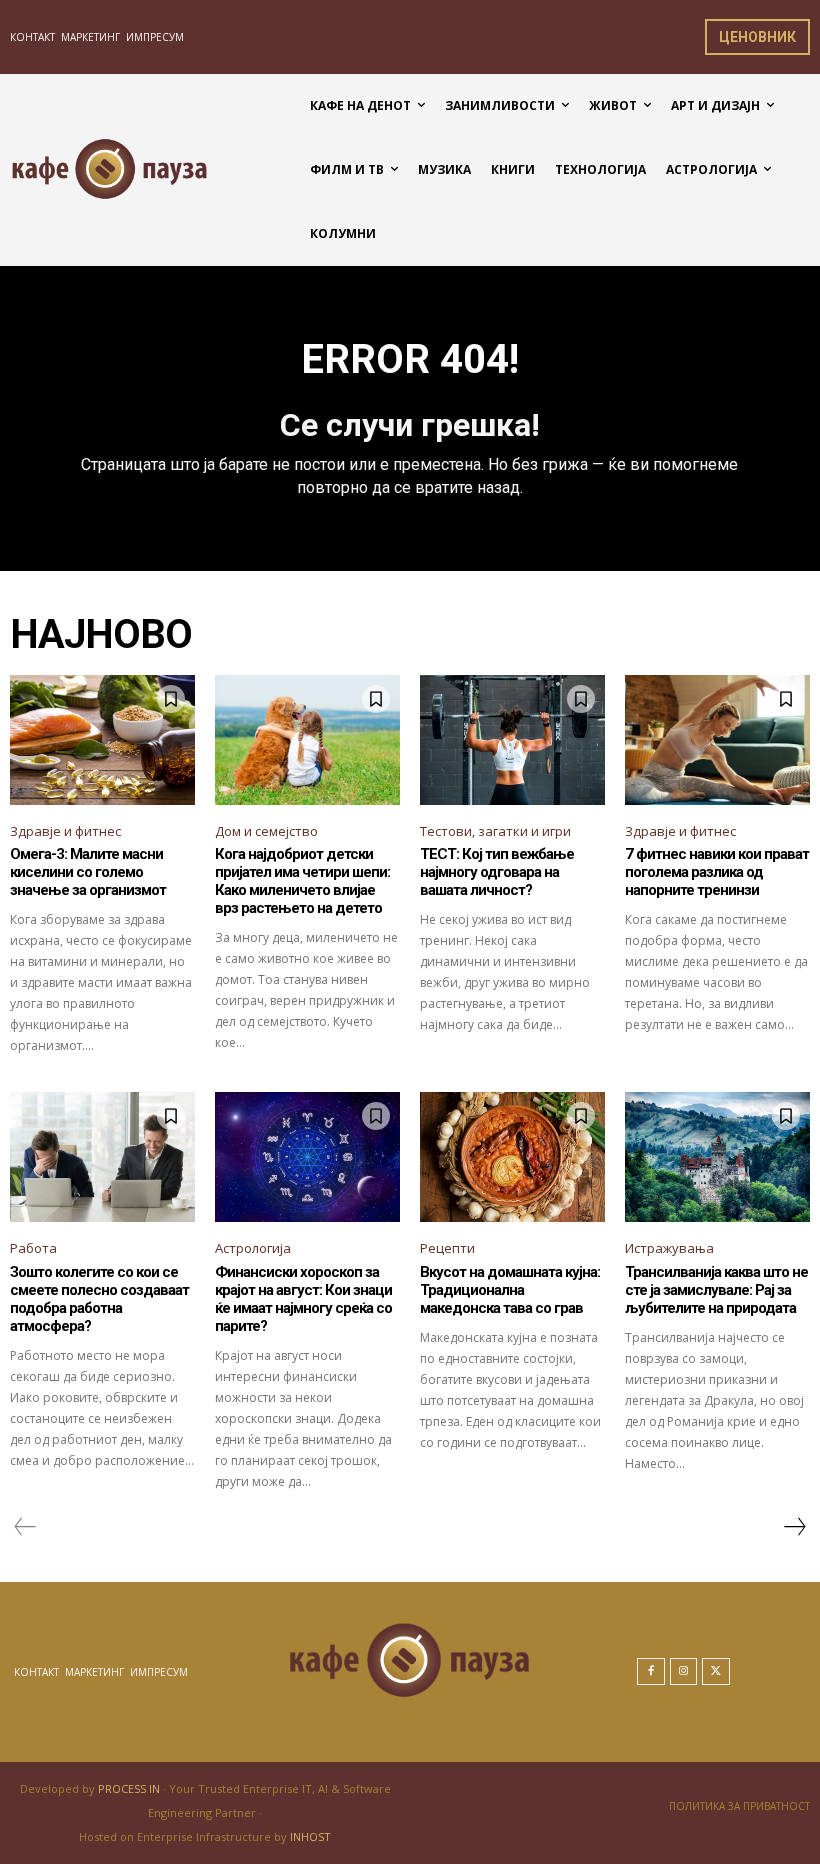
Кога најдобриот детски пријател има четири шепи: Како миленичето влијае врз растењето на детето (302, 881)
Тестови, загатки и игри (495, 831)
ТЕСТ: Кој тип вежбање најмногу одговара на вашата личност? (497, 872)
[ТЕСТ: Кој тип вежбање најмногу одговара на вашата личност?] (512, 740)
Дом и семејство (266, 831)
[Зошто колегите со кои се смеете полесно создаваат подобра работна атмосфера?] (102, 1157)
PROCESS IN (130, 1788)
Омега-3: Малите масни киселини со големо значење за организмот (88, 872)
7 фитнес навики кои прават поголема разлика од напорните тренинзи (717, 872)
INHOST (310, 1836)
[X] (716, 1672)
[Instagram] (684, 1672)
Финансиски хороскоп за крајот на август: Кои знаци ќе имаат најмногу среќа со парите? (303, 1299)
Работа (33, 1248)
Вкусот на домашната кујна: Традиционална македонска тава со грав (510, 1290)
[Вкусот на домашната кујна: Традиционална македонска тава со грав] (512, 1157)
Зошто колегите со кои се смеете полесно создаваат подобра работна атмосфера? (99, 1299)
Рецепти (447, 1248)
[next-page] (794, 1527)
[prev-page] (25, 1527)
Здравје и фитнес (65, 831)
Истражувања (669, 1248)
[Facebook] (651, 1672)
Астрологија (253, 1248)
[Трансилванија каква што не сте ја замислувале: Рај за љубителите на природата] (717, 1157)
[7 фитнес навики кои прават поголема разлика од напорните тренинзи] (717, 740)
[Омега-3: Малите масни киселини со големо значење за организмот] (102, 740)
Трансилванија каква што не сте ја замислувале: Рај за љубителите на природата (716, 1290)
